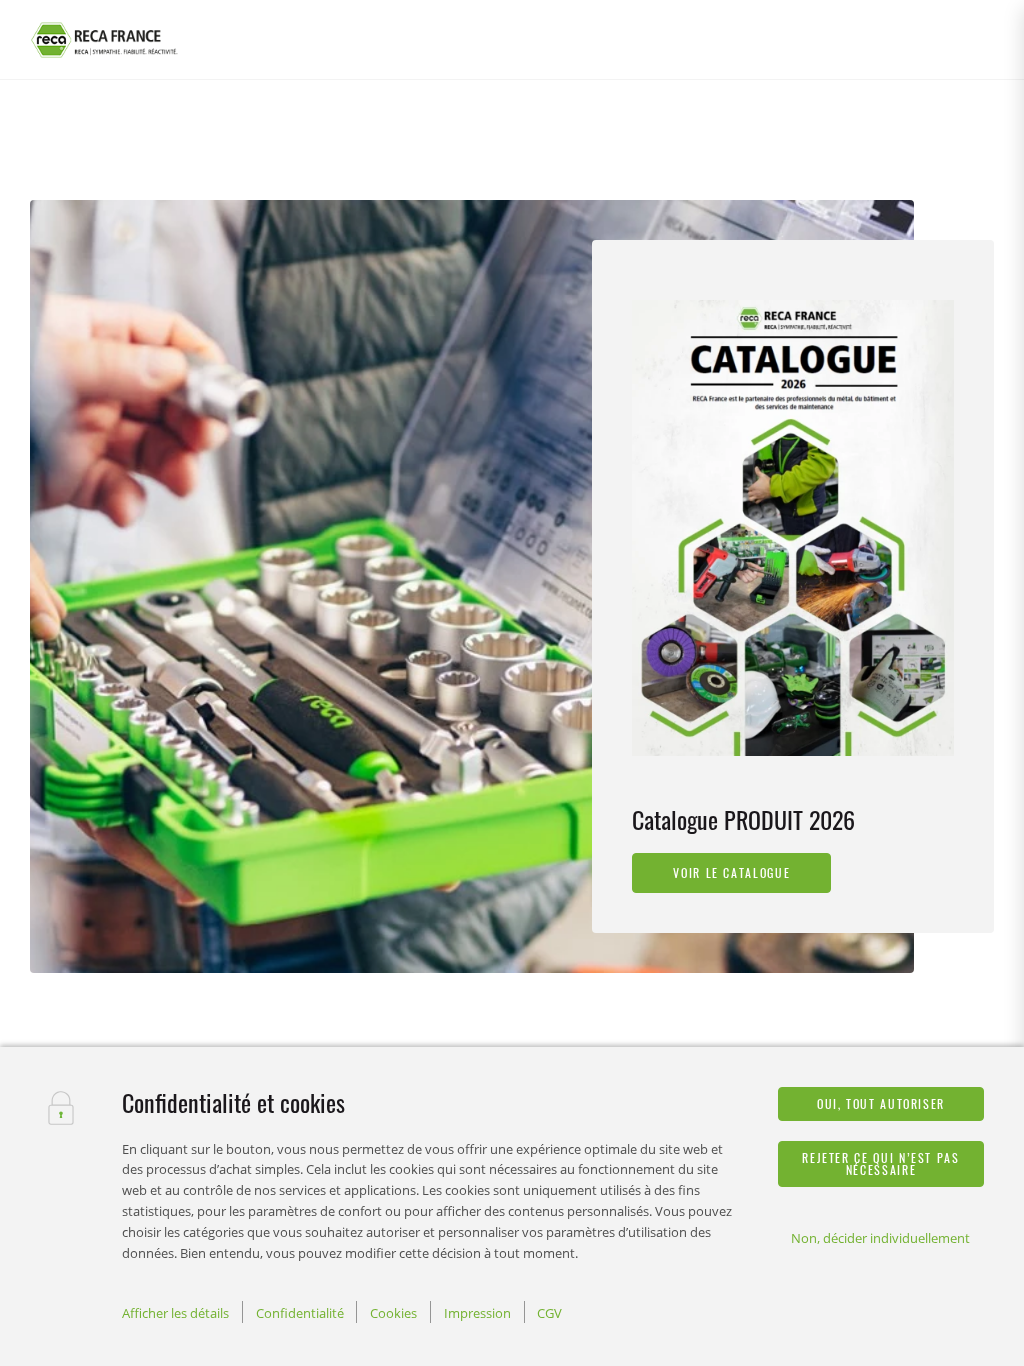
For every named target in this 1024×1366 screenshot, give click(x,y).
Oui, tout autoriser (881, 1103)
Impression (477, 1313)
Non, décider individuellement (880, 1238)
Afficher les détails (175, 1313)
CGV (549, 1313)
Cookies (393, 1313)
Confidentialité (300, 1313)
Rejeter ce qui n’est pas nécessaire (880, 1163)
